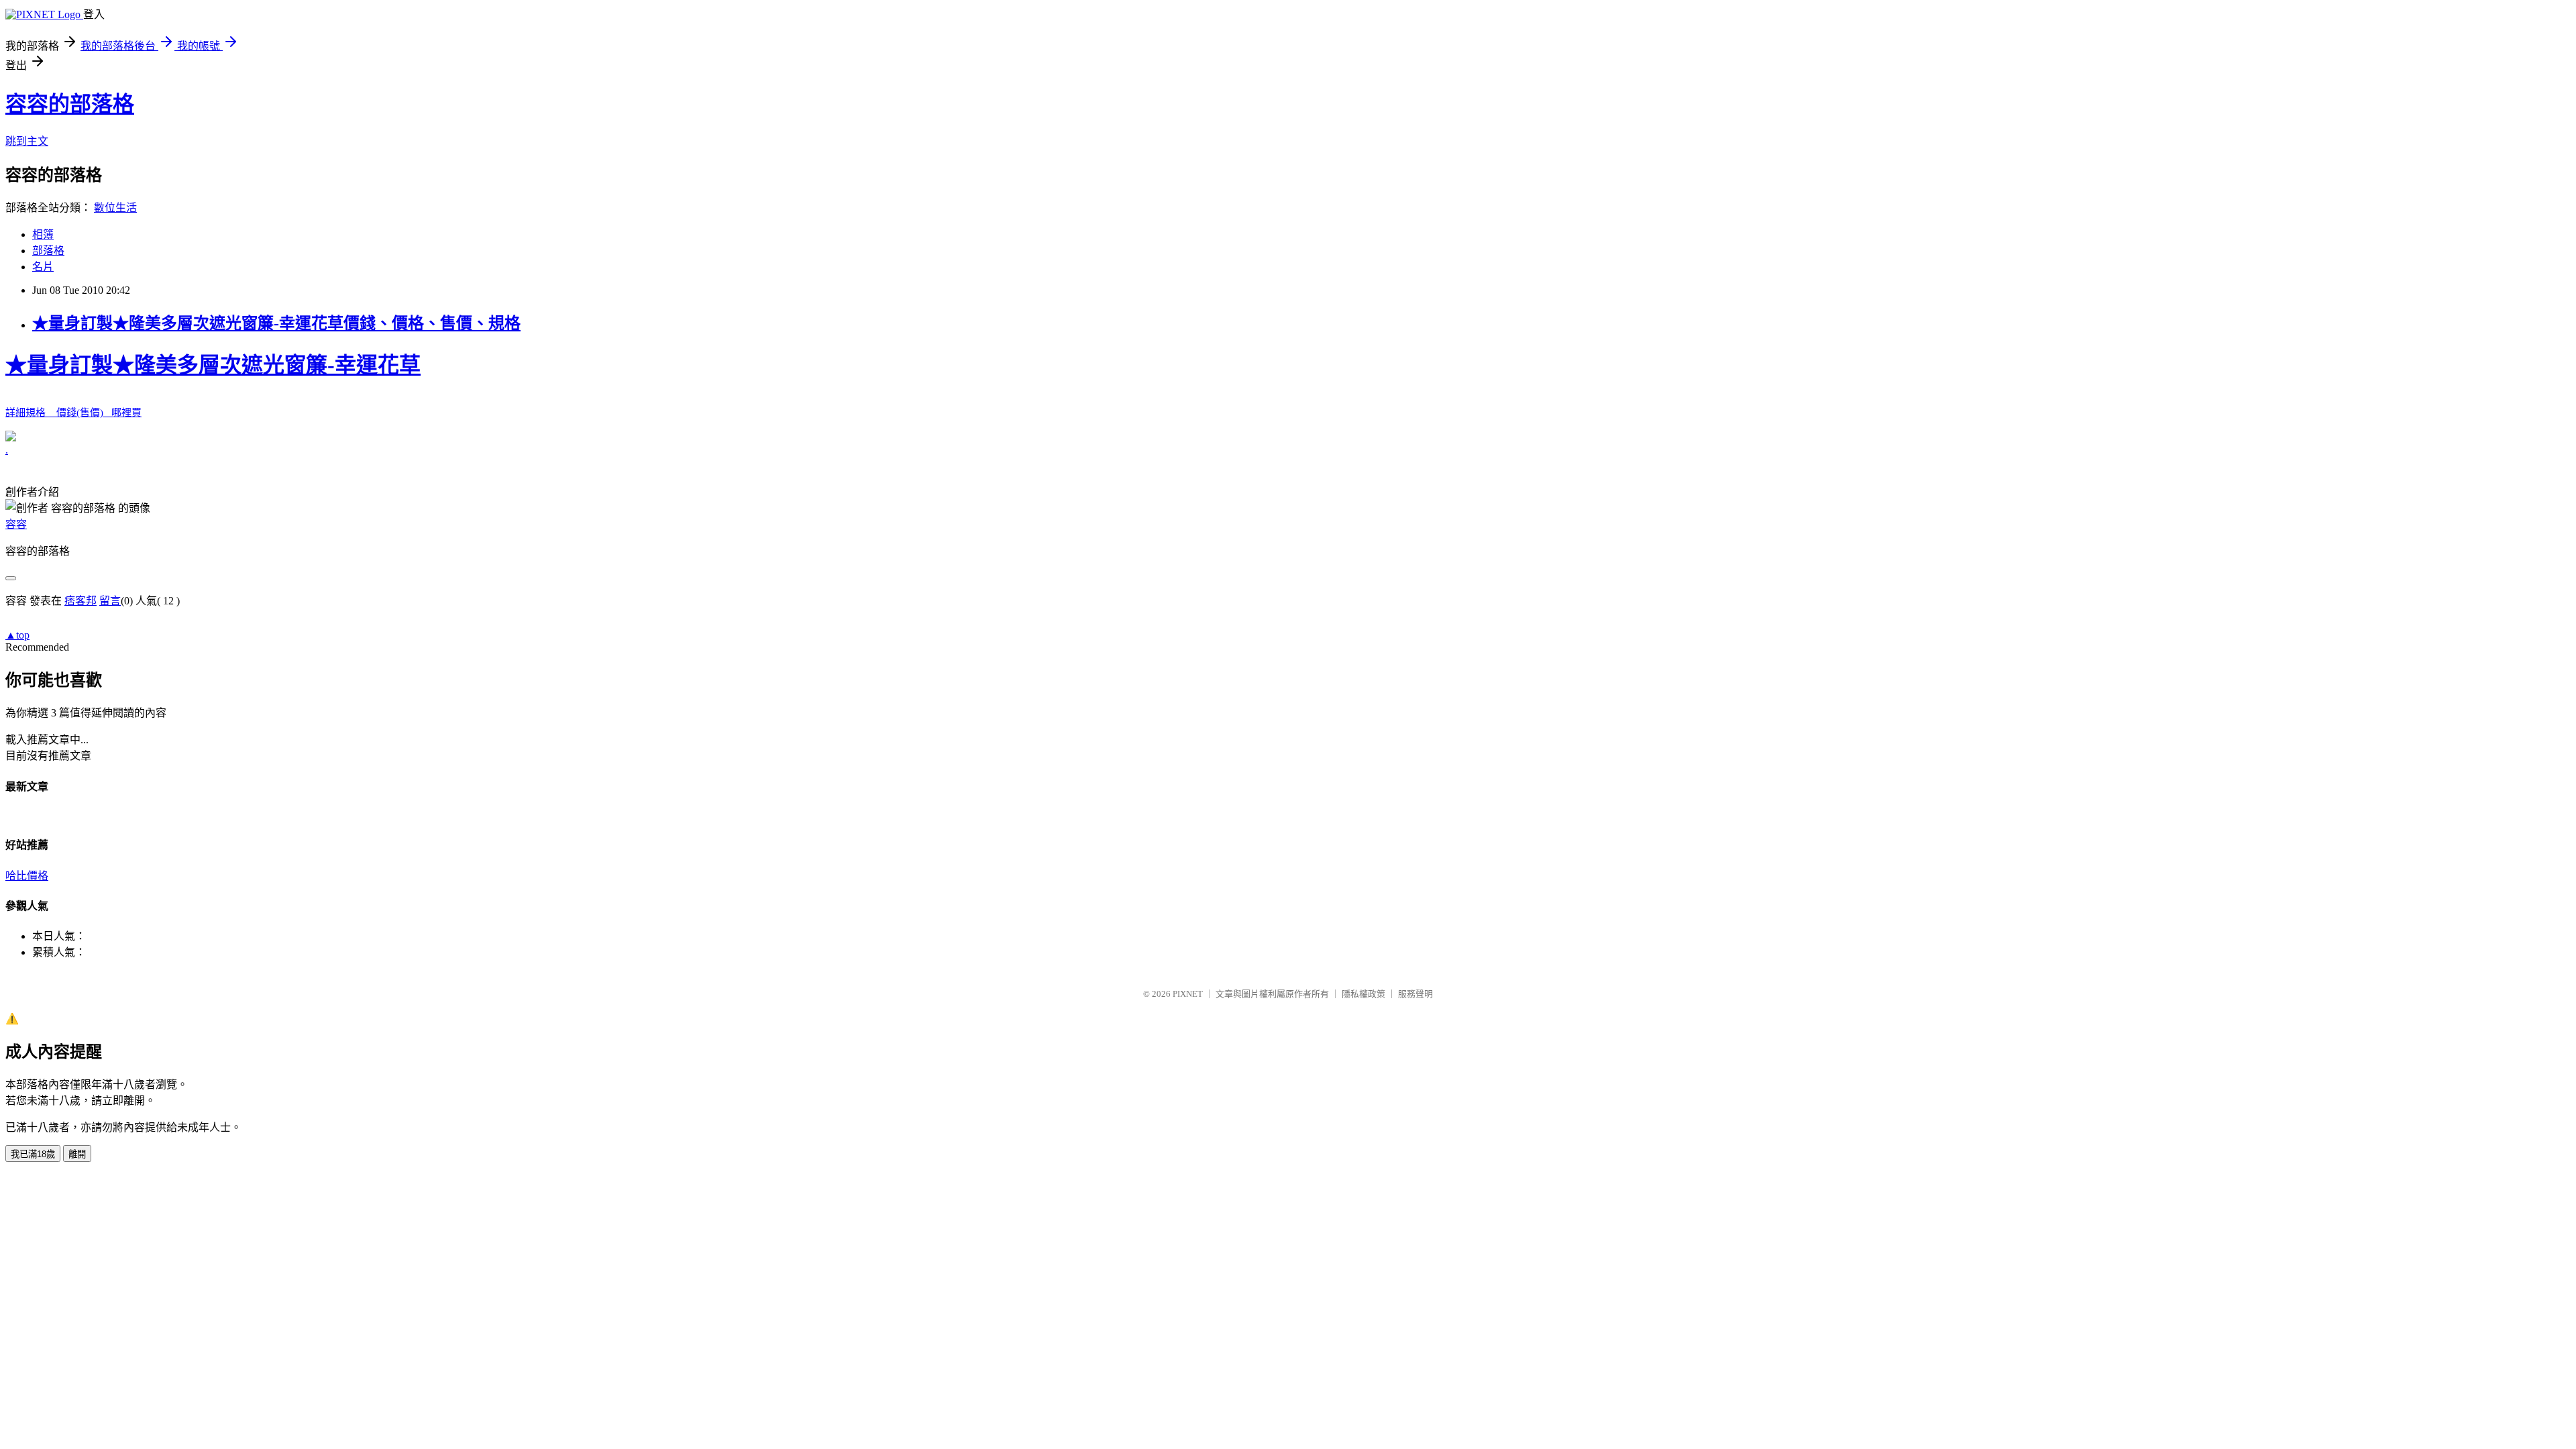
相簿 (43, 234)
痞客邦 (80, 601)
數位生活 (115, 208)
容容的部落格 (70, 104)
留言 (110, 601)
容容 (16, 524)
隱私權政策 (1363, 994)
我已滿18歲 (33, 1154)
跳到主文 (27, 141)
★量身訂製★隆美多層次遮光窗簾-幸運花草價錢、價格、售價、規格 (276, 323)
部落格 (48, 251)
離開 (77, 1154)
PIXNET (1188, 994)
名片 (43, 267)
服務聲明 (1415, 994)
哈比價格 (27, 876)
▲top (17, 635)
